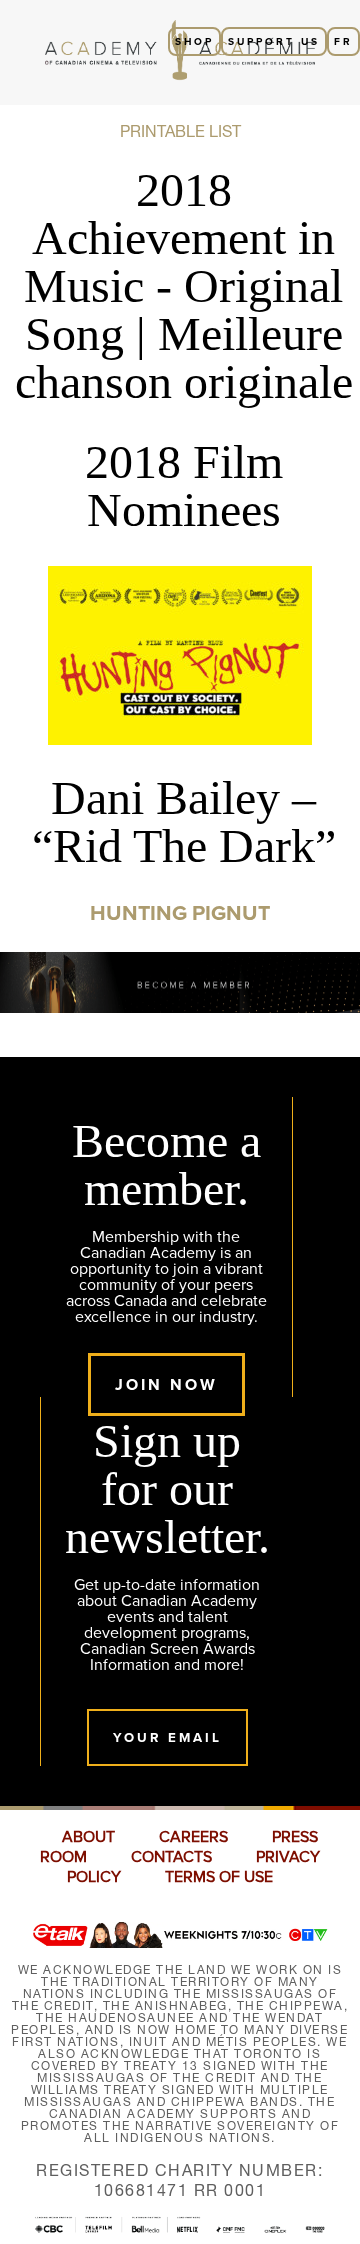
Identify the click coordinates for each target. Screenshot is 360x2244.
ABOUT (88, 1837)
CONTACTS (171, 1857)
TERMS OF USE (219, 1877)
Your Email (167, 1737)
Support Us (274, 41)
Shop (194, 41)
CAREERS (193, 1837)
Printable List (180, 131)
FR (343, 41)
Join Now (166, 1384)
